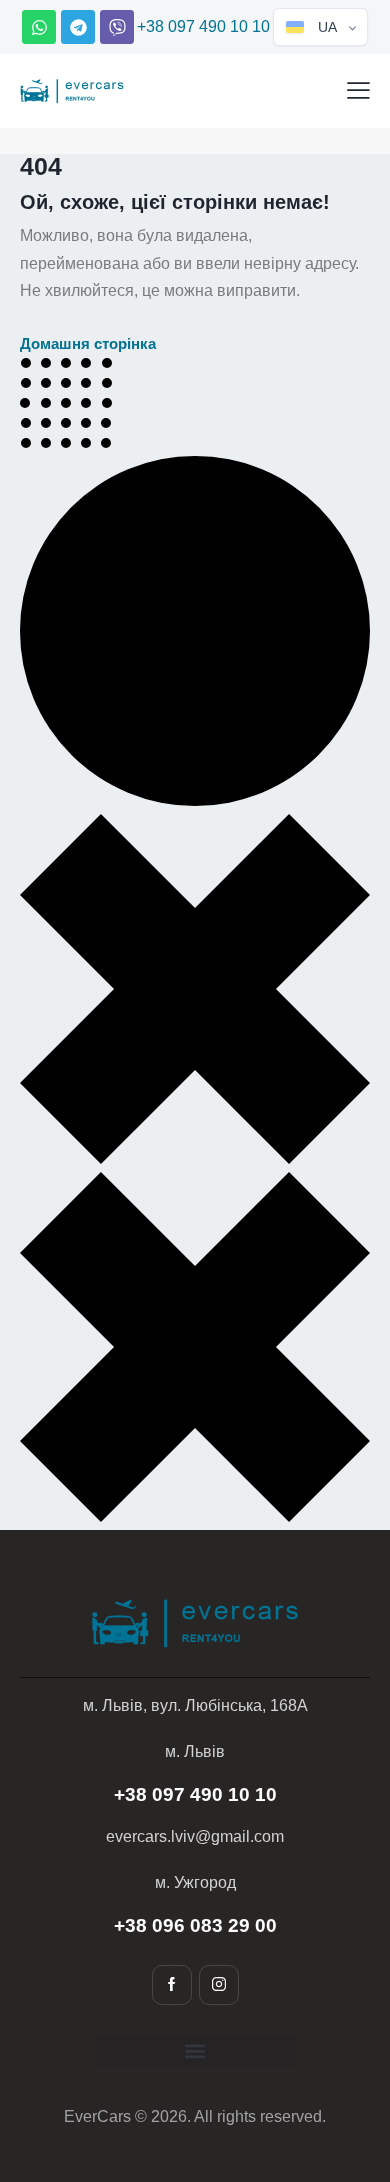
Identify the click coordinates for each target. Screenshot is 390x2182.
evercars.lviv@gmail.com (195, 1836)
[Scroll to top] (344, 2066)
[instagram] (219, 1985)
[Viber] (117, 27)
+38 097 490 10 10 (203, 26)
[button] (358, 89)
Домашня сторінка (88, 343)
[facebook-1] (172, 1985)
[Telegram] (78, 27)
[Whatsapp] (39, 27)
